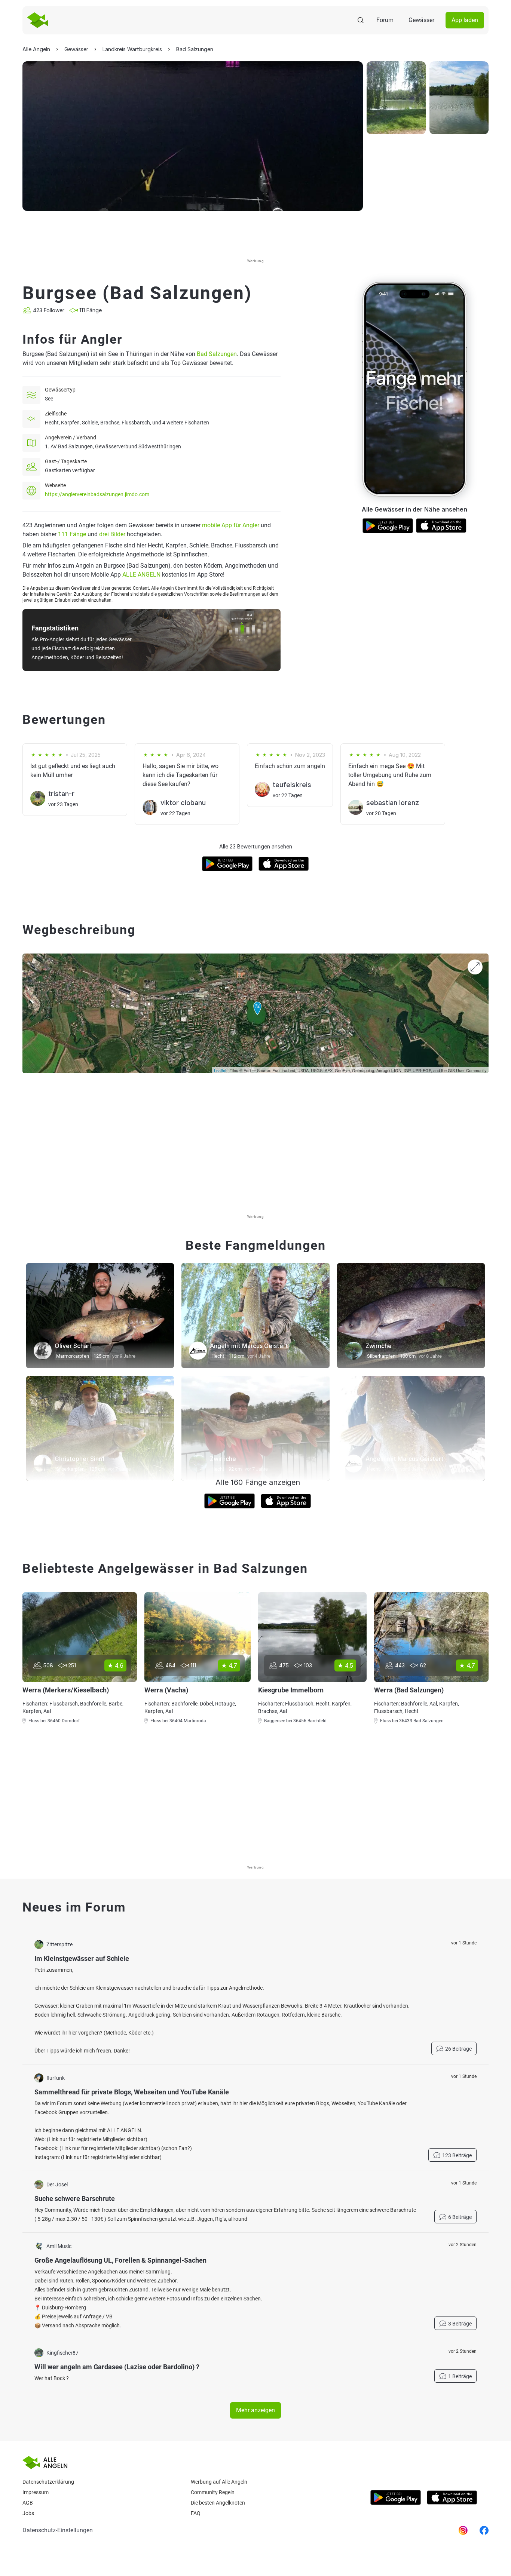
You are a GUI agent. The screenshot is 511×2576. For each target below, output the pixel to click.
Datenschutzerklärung (48, 2482)
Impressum (36, 2492)
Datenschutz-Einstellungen (58, 2530)
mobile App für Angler (231, 525)
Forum (385, 20)
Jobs (28, 2513)
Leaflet (220, 1070)
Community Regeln (213, 2492)
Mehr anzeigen (255, 2410)
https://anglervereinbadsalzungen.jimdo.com (97, 494)
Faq (196, 2513)
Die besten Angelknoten (218, 2503)
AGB (28, 2503)
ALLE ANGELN (141, 575)
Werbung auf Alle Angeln (219, 2482)
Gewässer (421, 20)
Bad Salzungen (217, 354)
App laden (465, 20)
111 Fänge (72, 534)
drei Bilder (112, 534)
